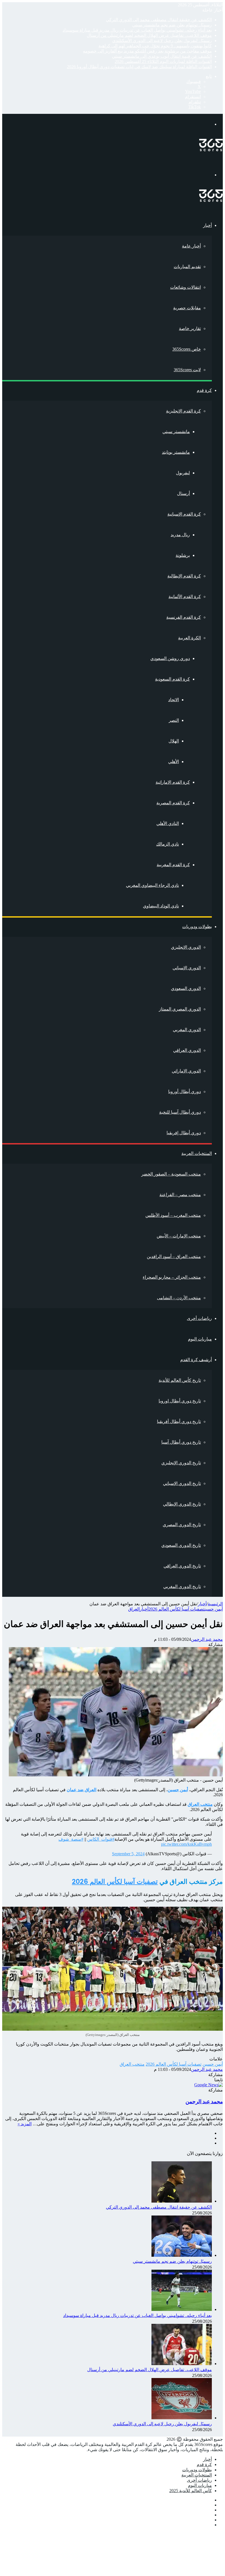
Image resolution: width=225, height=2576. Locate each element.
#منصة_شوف (71, 1839)
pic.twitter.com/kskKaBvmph (186, 1844)
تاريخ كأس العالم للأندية (180, 1380)
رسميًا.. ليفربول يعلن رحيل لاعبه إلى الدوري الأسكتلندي (162, 41)
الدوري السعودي (186, 988)
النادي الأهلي (168, 823)
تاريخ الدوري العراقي (182, 1566)
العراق (134, 1609)
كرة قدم (204, 390)
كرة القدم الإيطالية (184, 576)
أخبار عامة (191, 246)
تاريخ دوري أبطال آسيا (181, 1442)
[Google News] (209, 2085)
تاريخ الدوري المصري (182, 1525)
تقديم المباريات (187, 267)
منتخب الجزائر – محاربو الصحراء (172, 1277)
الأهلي (174, 762)
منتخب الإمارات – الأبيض (179, 1236)
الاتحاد (174, 700)
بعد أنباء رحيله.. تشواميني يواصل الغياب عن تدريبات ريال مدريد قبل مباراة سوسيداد (137, 30)
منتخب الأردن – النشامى (179, 1298)
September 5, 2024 (128, 1854)
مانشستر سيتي (176, 432)
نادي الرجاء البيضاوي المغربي (152, 885)
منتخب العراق (132, 2064)
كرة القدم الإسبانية (184, 514)
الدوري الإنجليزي (186, 947)
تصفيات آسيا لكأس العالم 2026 (176, 1609)
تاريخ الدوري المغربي (182, 1586)
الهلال (174, 741)
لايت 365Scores (187, 370)
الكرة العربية (189, 638)
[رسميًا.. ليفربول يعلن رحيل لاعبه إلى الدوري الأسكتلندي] (182, 2418)
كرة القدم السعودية (172, 679)
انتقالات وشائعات (185, 287)
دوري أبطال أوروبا (185, 1092)
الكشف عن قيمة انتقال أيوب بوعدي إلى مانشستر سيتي (162, 56)
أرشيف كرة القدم (196, 1360)
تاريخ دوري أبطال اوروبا (180, 1401)
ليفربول (183, 473)
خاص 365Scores (187, 349)
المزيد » (25, 2124)
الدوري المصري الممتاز (180, 1009)
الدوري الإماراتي (186, 1071)
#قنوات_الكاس (101, 1839)
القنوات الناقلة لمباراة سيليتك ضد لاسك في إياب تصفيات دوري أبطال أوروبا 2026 (139, 67)
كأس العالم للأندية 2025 (191, 2491)
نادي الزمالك (168, 844)
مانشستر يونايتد (176, 452)
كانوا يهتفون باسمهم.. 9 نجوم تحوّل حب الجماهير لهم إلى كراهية (155, 46)
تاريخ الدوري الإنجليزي (181, 1463)
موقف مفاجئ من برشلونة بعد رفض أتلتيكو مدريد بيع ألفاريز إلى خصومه (147, 51)
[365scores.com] (211, 150)
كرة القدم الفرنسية (184, 617)
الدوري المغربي (187, 1030)
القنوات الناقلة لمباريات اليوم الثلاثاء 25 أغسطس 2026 (163, 61)
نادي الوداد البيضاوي (161, 906)
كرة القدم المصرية (173, 803)
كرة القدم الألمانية (185, 597)
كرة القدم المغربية (173, 865)
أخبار (207, 225)
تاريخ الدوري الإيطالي (182, 1504)
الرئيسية (215, 1604)
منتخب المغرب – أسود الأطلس (173, 1215)
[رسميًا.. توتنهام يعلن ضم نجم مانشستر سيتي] (182, 2255)
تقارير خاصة (190, 328)
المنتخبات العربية (197, 1153)
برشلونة (183, 555)
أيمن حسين (214, 1609)
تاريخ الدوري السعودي (181, 1545)
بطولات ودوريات (197, 927)
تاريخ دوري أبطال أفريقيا (179, 1422)
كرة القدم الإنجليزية (183, 411)
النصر (174, 720)
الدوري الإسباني (187, 968)
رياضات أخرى (199, 1318)
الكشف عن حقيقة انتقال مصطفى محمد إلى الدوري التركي (159, 20)
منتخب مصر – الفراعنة (180, 1195)
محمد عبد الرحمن (207, 1639)
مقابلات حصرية (187, 308)
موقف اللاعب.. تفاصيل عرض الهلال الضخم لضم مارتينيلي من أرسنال (149, 35)
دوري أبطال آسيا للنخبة (180, 1112)
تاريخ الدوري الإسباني (182, 1483)
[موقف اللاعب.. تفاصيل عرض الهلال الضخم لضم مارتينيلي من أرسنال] (182, 2364)
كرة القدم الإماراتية (173, 782)
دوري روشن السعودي (170, 658)
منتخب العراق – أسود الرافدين (174, 1257)
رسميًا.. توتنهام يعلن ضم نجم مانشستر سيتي (172, 25)
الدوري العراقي (187, 1050)
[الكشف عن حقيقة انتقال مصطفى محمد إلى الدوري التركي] (182, 2201)
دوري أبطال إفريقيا (184, 1133)
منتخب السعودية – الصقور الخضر (171, 1174)
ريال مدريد (180, 535)
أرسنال (183, 493)
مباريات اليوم (200, 1339)
